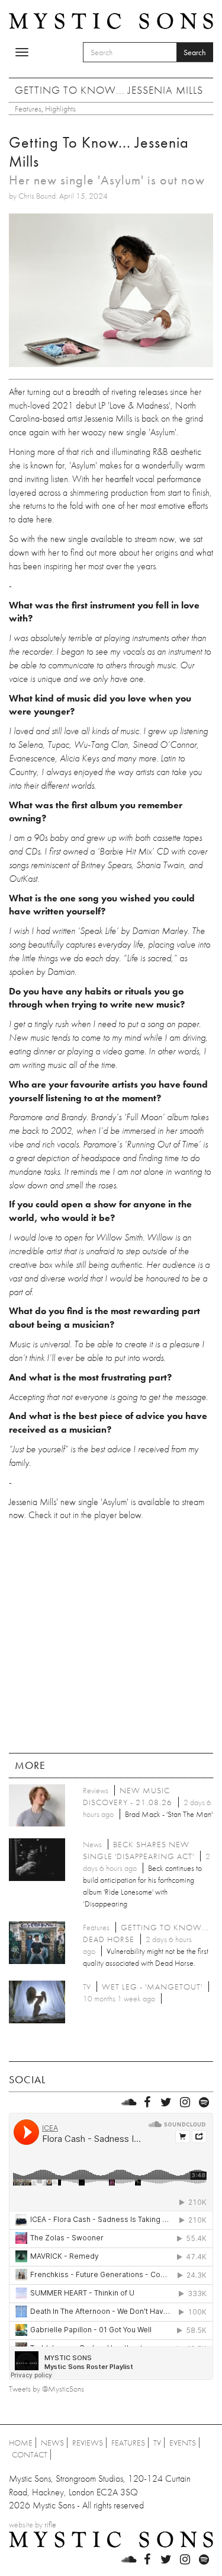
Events (183, 2443)
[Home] (111, 20)
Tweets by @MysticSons (46, 2389)
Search (195, 52)
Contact (30, 2454)
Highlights (60, 109)
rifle (50, 2524)
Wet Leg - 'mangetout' (152, 1987)
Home (21, 2443)
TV (157, 2443)
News (52, 2443)
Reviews (88, 2443)
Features (28, 109)
